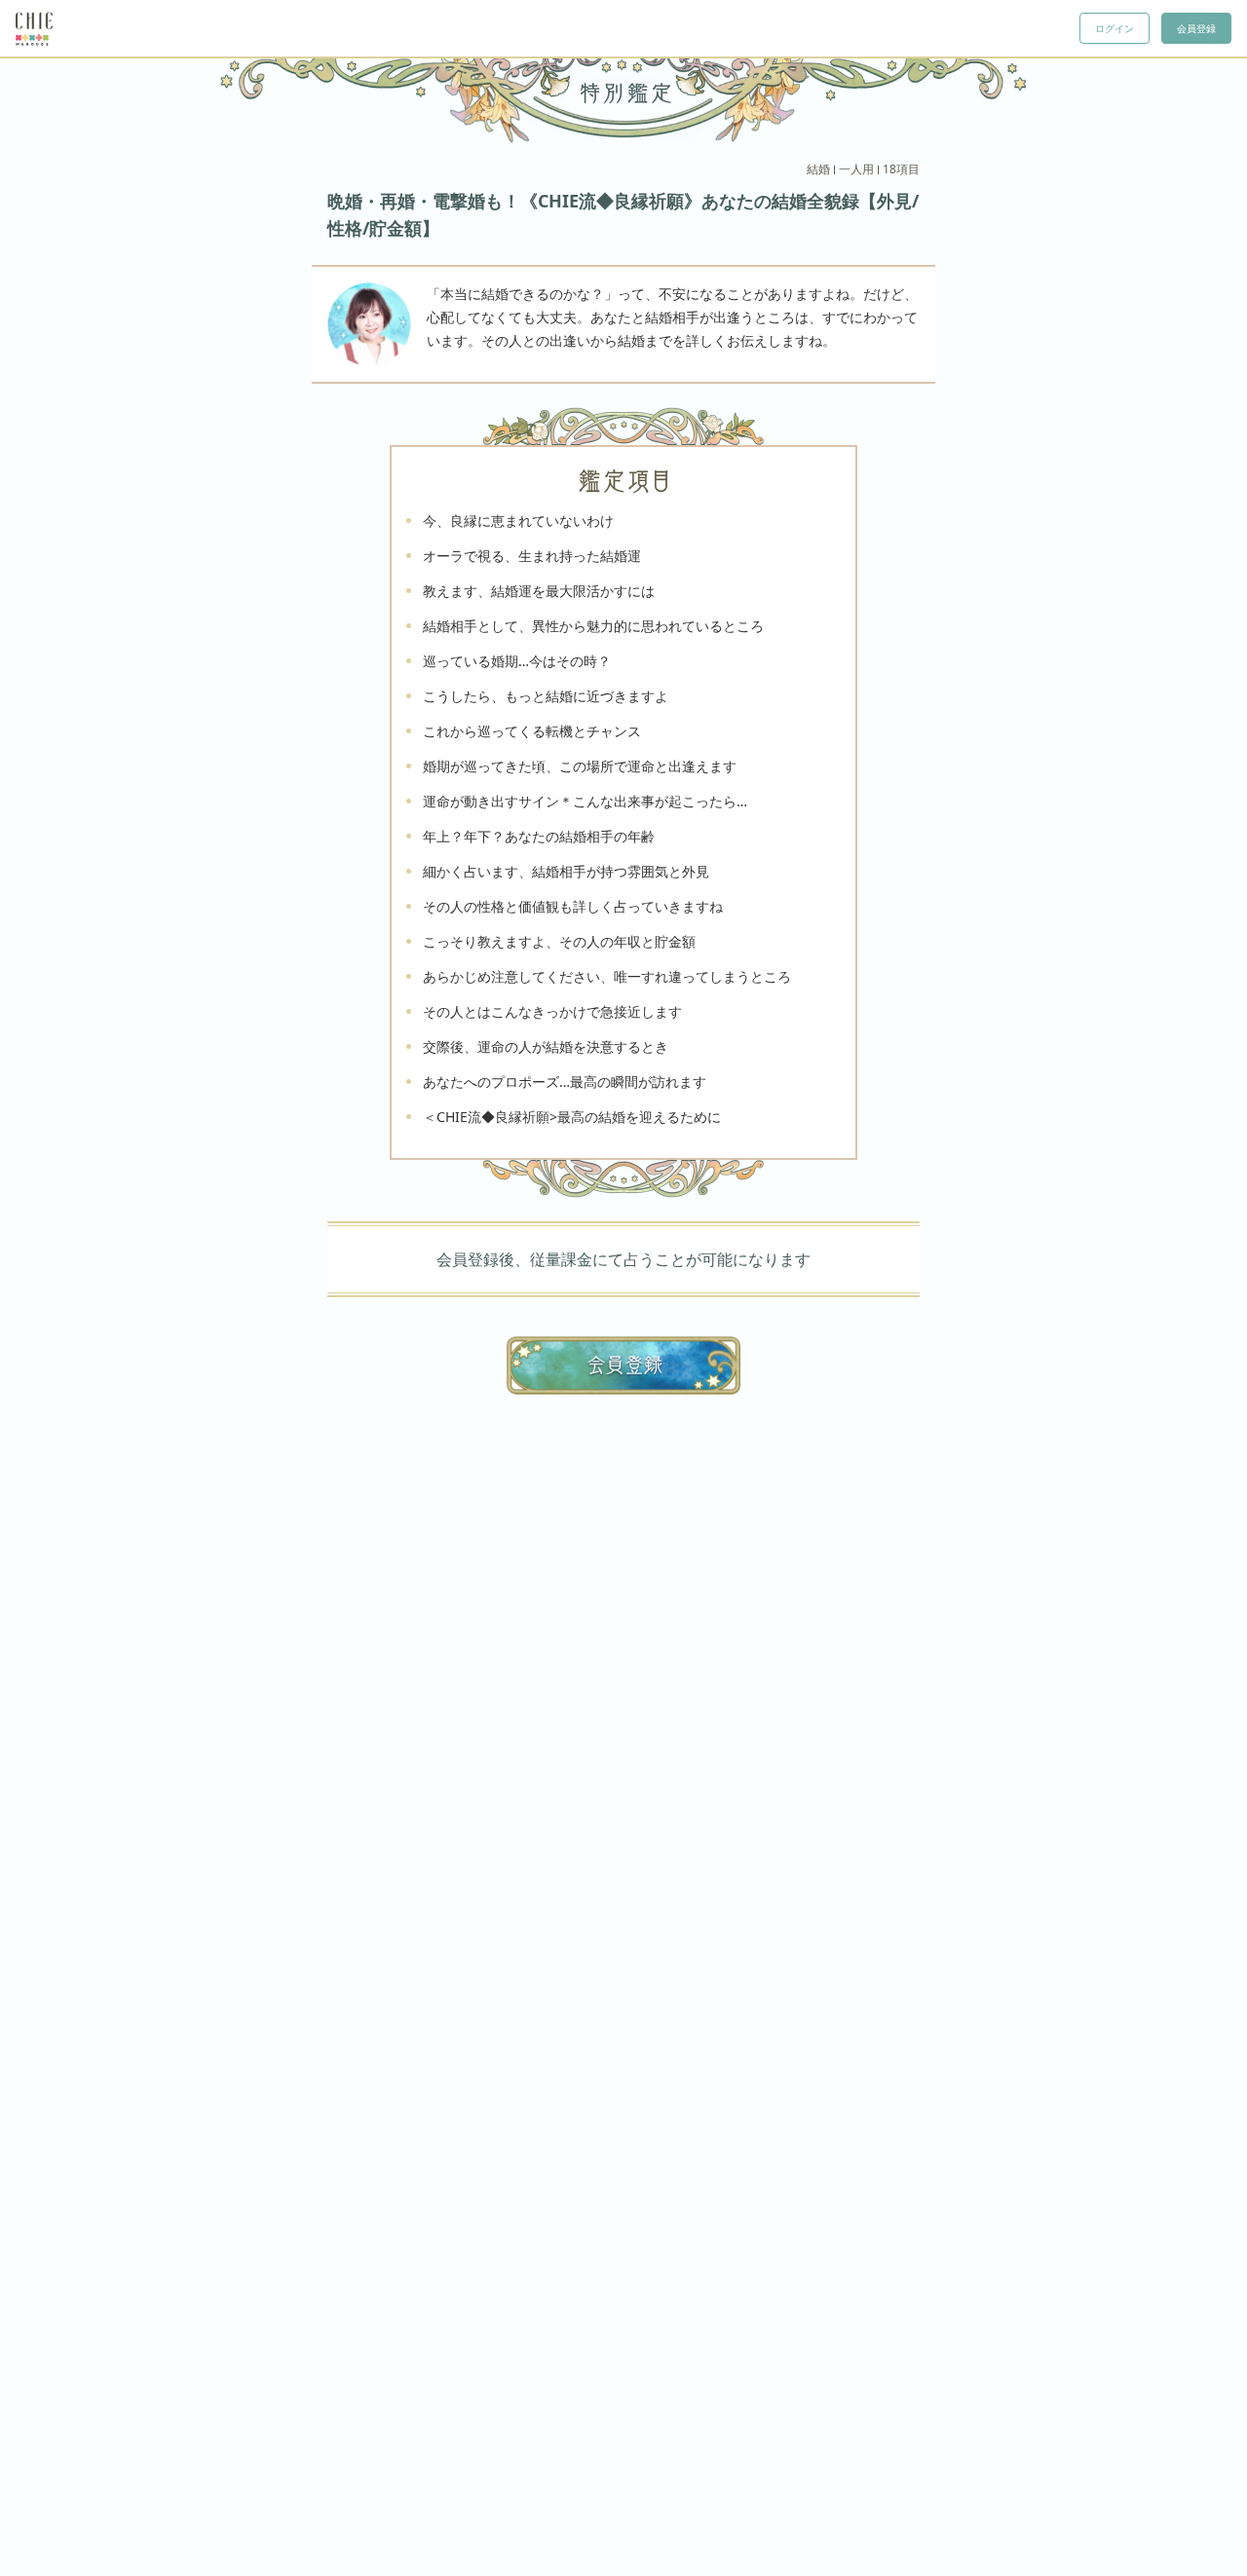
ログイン (1115, 28)
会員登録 (1196, 28)
